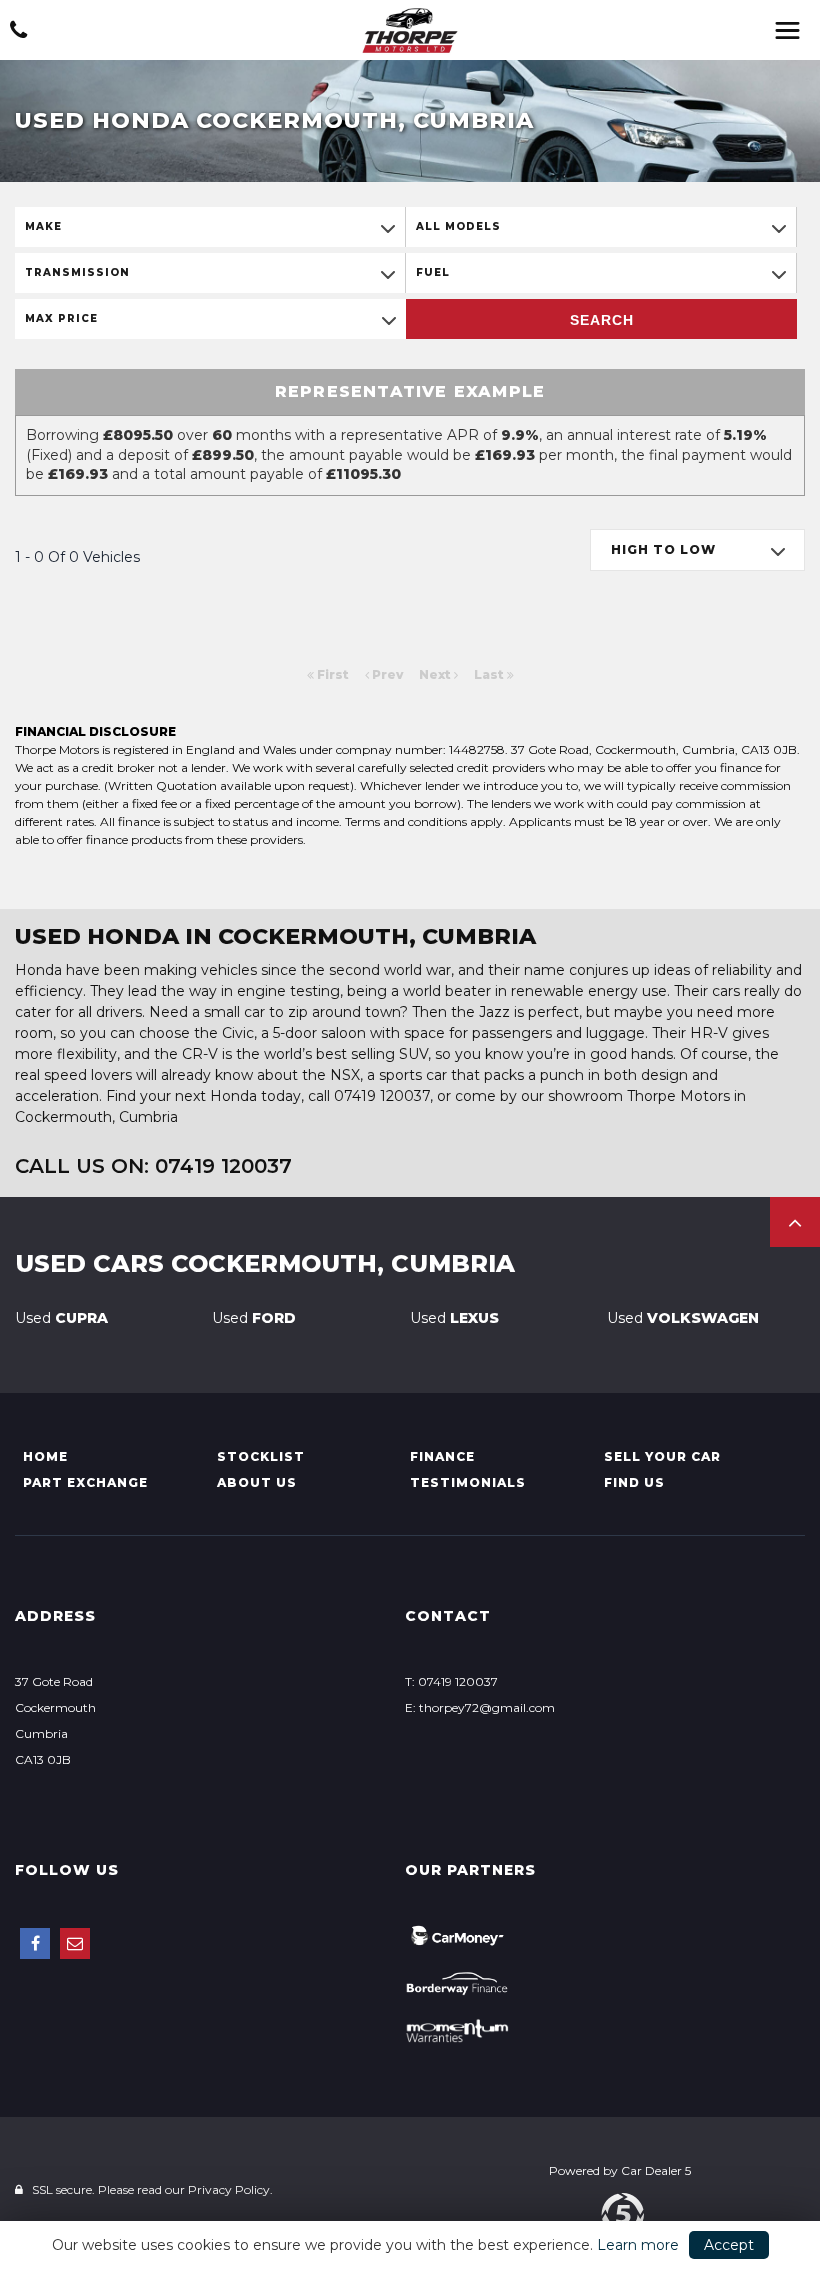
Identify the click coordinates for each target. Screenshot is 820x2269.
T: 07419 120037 (451, 1681)
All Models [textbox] (458, 226)
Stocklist (261, 1456)
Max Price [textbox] (61, 318)
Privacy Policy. (230, 2189)
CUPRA (61, 1318)
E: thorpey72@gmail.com (480, 1707)
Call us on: (153, 1166)
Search (602, 320)
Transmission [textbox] (77, 272)
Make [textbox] (43, 226)
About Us (257, 1482)
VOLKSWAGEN (683, 1318)
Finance (442, 1456)
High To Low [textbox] (663, 549)
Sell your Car (662, 1456)
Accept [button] (729, 2245)
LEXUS (454, 1318)
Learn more (638, 2245)
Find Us (634, 1482)
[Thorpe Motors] (410, 30)
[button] (795, 1222)
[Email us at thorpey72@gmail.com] (75, 1943)
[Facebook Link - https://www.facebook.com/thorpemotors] (35, 1943)
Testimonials (468, 1482)
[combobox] (210, 227)
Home (45, 1456)
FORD (254, 1318)
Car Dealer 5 (656, 2170)
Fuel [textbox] (433, 272)
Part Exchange (85, 1482)
